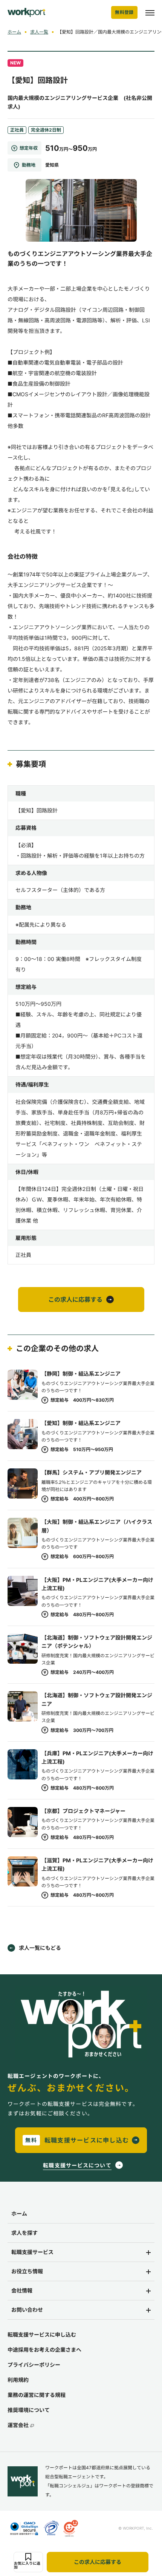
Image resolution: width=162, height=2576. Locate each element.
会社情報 (22, 2290)
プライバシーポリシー (34, 2365)
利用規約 (18, 2380)
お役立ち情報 (27, 2271)
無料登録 (124, 12)
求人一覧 (39, 32)
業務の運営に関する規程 (37, 2395)
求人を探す (24, 2233)
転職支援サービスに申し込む (42, 2335)
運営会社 (18, 2425)
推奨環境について (29, 2410)
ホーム (14, 32)
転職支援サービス (32, 2252)
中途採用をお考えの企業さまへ (44, 2350)
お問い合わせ (27, 2310)
